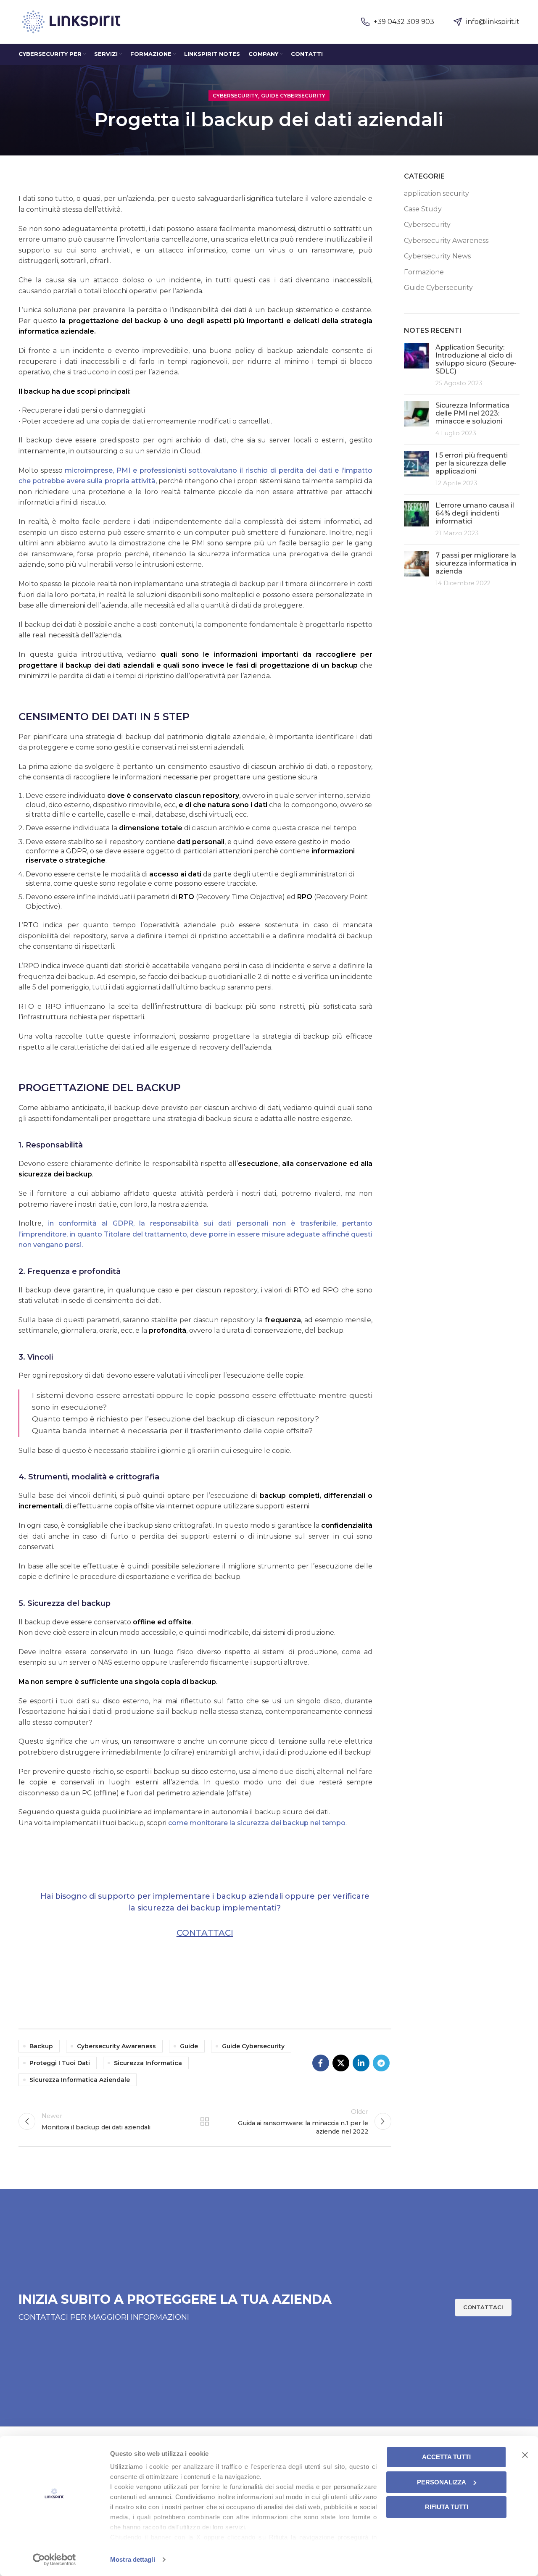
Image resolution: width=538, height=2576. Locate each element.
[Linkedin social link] (361, 2063)
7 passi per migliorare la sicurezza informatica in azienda (476, 563)
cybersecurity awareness (116, 2046)
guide (189, 2046)
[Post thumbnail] (417, 366)
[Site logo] (71, 21)
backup (41, 2046)
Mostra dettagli (133, 2559)
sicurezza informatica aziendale (80, 2080)
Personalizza (442, 2482)
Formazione (424, 272)
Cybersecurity (235, 96)
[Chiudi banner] (525, 2455)
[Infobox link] (398, 22)
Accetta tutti (446, 2457)
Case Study (423, 209)
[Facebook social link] (321, 2063)
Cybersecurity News (437, 256)
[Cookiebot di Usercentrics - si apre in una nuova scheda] (54, 2560)
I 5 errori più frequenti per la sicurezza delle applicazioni (472, 463)
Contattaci (205, 1933)
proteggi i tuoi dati (60, 2063)
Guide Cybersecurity (293, 96)
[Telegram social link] (381, 2063)
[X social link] (341, 2063)
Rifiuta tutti (447, 2507)
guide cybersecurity (253, 2046)
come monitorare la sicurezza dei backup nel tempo (257, 1823)
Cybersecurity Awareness (446, 241)
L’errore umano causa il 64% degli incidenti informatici (475, 513)
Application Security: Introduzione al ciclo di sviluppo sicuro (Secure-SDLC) (476, 359)
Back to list (205, 2121)
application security (436, 193)
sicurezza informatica (148, 2063)
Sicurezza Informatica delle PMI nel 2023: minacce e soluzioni (472, 413)
